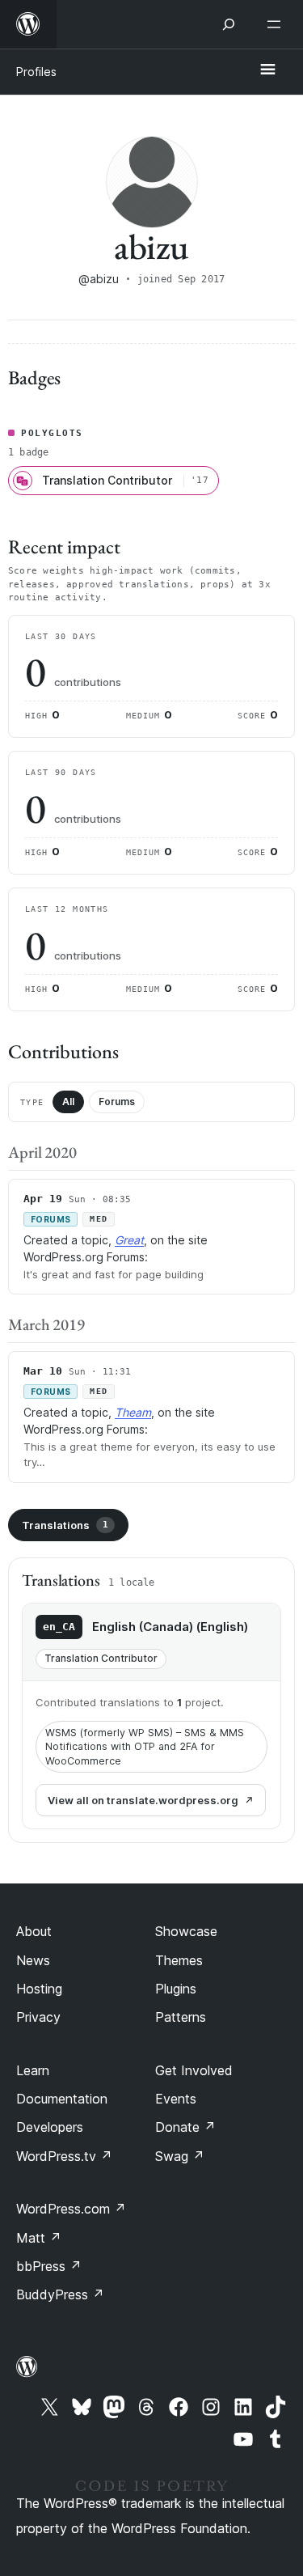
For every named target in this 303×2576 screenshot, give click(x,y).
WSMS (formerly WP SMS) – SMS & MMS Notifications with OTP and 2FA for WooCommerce (145, 1747)
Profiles (36, 72)
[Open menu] (277, 24)
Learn (33, 2070)
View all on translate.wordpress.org (143, 1800)
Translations (65, 1525)
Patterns (181, 2017)
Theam (133, 1412)
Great (129, 1240)
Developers (50, 2127)
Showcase (186, 1931)
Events (176, 2099)
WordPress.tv (64, 2156)
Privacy (38, 2017)
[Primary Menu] (267, 70)
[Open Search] (229, 24)
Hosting (39, 1989)
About (34, 1931)
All (68, 1102)
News (33, 1960)
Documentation (62, 2099)
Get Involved (194, 2070)
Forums (117, 1102)
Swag (180, 2156)
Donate (185, 2127)
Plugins (176, 1989)
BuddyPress (60, 2294)
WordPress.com (71, 2209)
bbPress (49, 2266)
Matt (39, 2238)
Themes (179, 1960)
